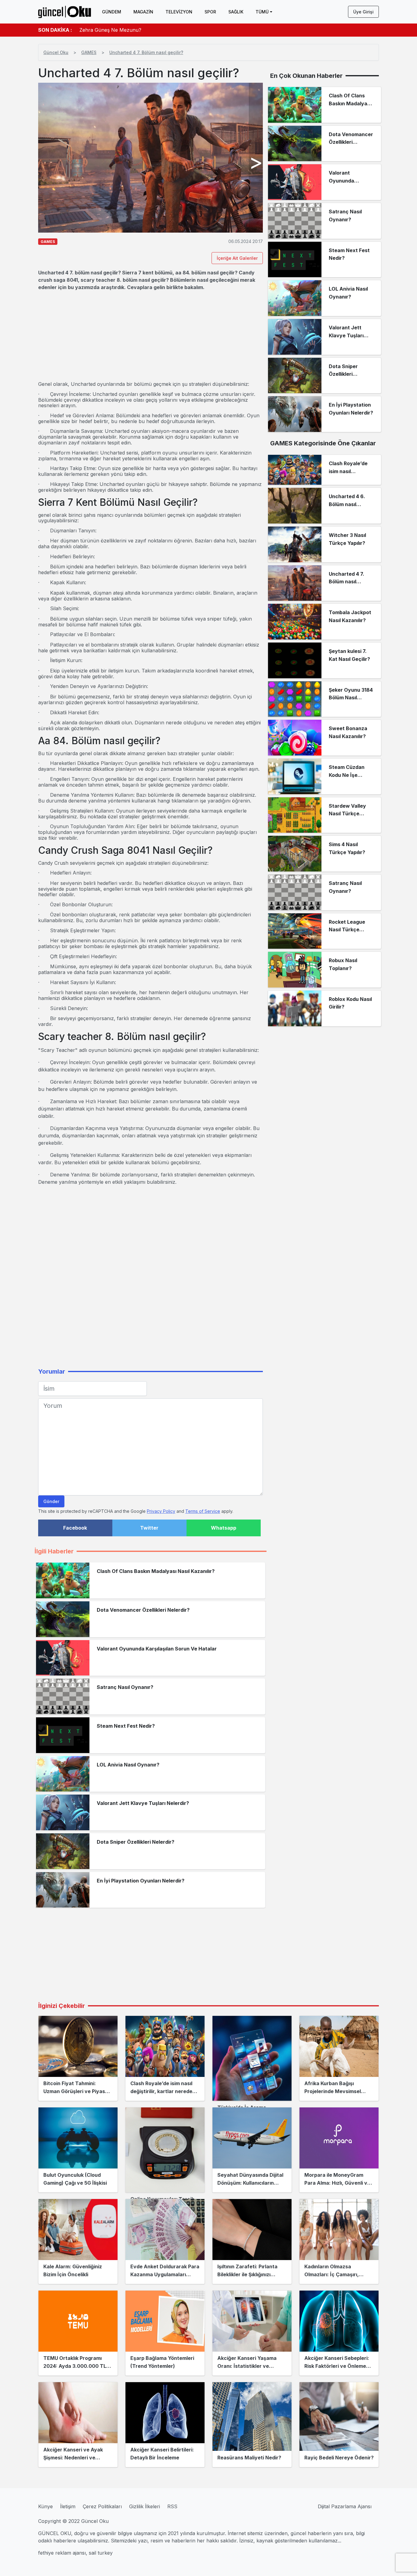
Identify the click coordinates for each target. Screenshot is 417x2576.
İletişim (68, 2506)
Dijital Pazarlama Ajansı (345, 2506)
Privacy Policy (161, 1511)
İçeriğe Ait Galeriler (237, 258)
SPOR (210, 12)
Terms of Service (203, 1511)
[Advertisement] (150, 336)
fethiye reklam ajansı (62, 2553)
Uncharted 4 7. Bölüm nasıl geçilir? (146, 52)
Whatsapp (224, 1528)
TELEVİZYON (179, 12)
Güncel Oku (56, 52)
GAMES (89, 52)
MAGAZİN (143, 12)
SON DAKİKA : (55, 30)
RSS (172, 2506)
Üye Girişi (363, 12)
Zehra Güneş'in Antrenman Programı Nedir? (131, 30)
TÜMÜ (262, 12)
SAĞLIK (236, 12)
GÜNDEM (112, 12)
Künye (45, 2506)
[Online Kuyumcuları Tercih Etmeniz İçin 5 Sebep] (165, 2150)
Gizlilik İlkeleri (145, 2506)
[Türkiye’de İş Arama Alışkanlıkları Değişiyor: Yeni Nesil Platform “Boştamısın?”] (252, 2058)
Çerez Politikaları (102, 2506)
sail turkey (101, 2553)
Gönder (51, 1501)
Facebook (75, 1528)
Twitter (149, 1528)
